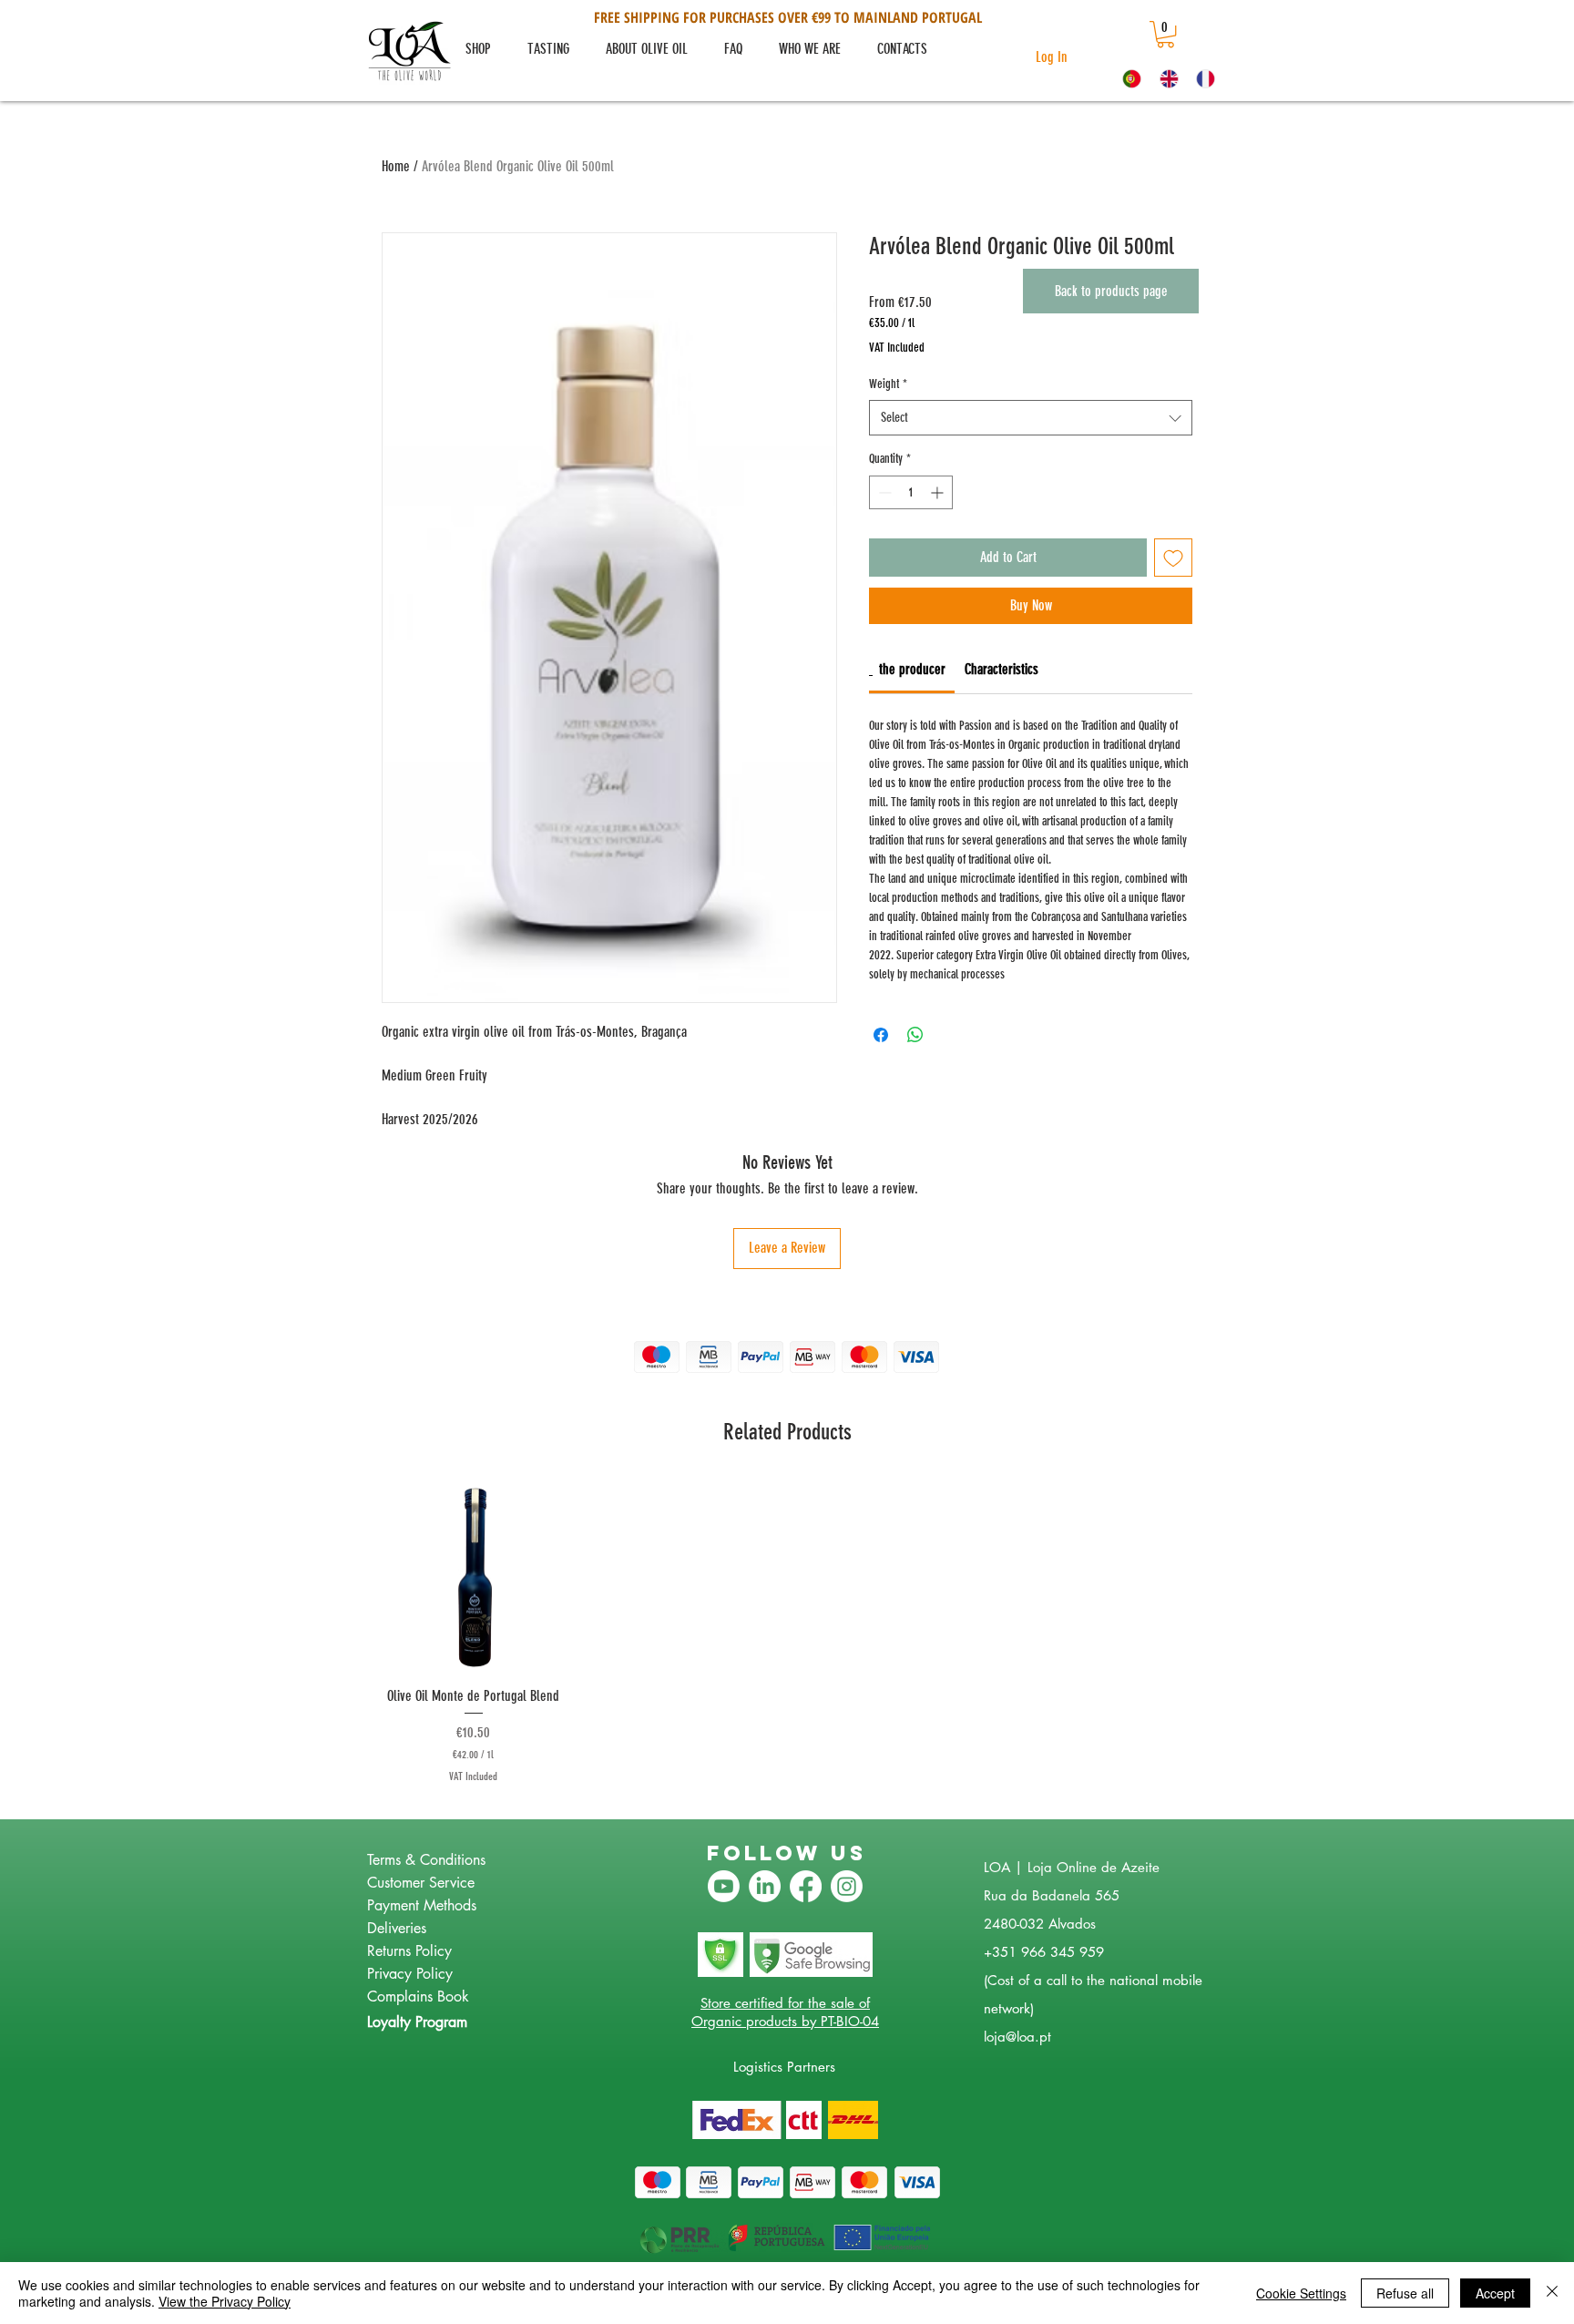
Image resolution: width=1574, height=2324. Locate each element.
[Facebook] (806, 1886)
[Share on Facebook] (881, 1035)
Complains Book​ (418, 1996)
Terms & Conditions (426, 1860)
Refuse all (1405, 2293)
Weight (888, 384)
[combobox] (1031, 418)
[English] (1165, 78)
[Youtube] (724, 1886)
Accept (1495, 2293)
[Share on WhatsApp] (915, 1035)
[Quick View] (474, 1577)
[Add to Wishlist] (1173, 558)
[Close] (1552, 2293)
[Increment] (939, 492)
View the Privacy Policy (225, 2301)
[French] (1201, 78)
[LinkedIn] (765, 1886)
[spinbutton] (911, 492)
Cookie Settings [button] (1301, 2293)
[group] (787, 1633)
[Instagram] (847, 1886)
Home (396, 166)
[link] (1165, 34)
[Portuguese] (1128, 78)
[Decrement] (883, 492)
